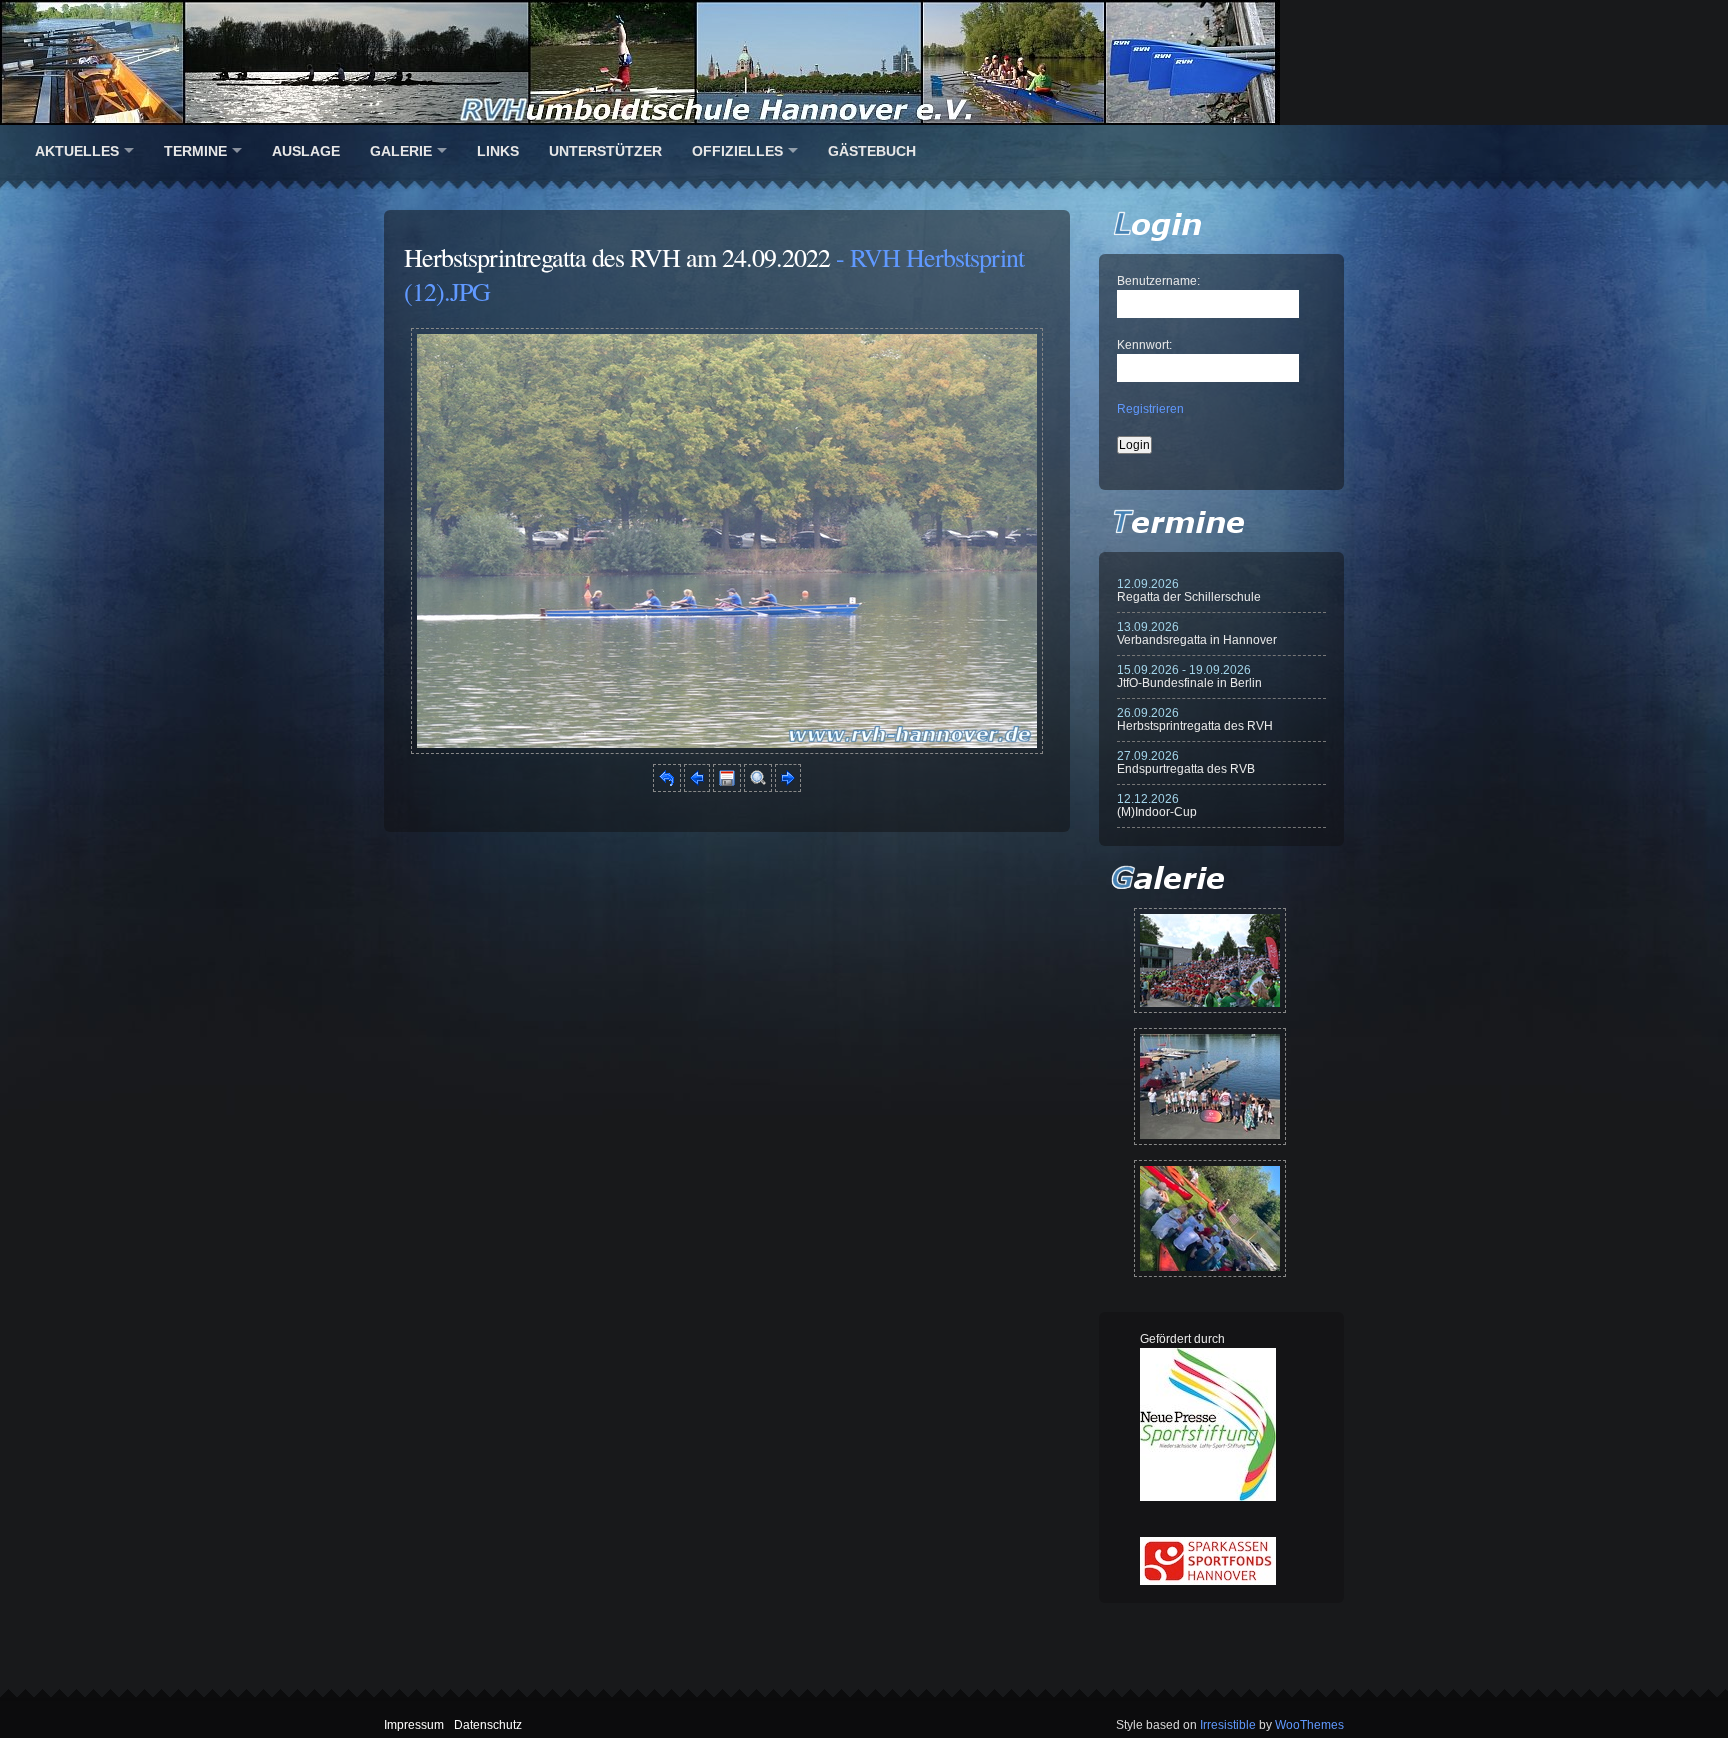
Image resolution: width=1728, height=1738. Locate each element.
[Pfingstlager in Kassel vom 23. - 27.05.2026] (1210, 1218)
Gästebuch (872, 151)
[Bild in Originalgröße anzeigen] (758, 788)
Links (498, 151)
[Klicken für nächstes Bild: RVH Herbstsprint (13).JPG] (727, 750)
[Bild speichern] (727, 788)
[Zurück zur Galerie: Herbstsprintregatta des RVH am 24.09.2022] (667, 788)
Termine (195, 151)
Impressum (414, 1725)
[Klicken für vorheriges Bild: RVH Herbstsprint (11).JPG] (697, 788)
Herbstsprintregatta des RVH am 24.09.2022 (617, 257)
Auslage (306, 151)
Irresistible (1228, 1725)
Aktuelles (77, 151)
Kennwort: (1144, 345)
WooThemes (1309, 1725)
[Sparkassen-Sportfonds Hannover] (1208, 1581)
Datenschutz (488, 1725)
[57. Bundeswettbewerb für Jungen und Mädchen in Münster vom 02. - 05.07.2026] (1210, 960)
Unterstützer (605, 151)
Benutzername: (1158, 281)
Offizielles (737, 151)
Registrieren (1150, 409)
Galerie (401, 151)
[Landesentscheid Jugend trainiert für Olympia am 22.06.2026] (1210, 1086)
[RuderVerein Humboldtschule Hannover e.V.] (864, 62)
